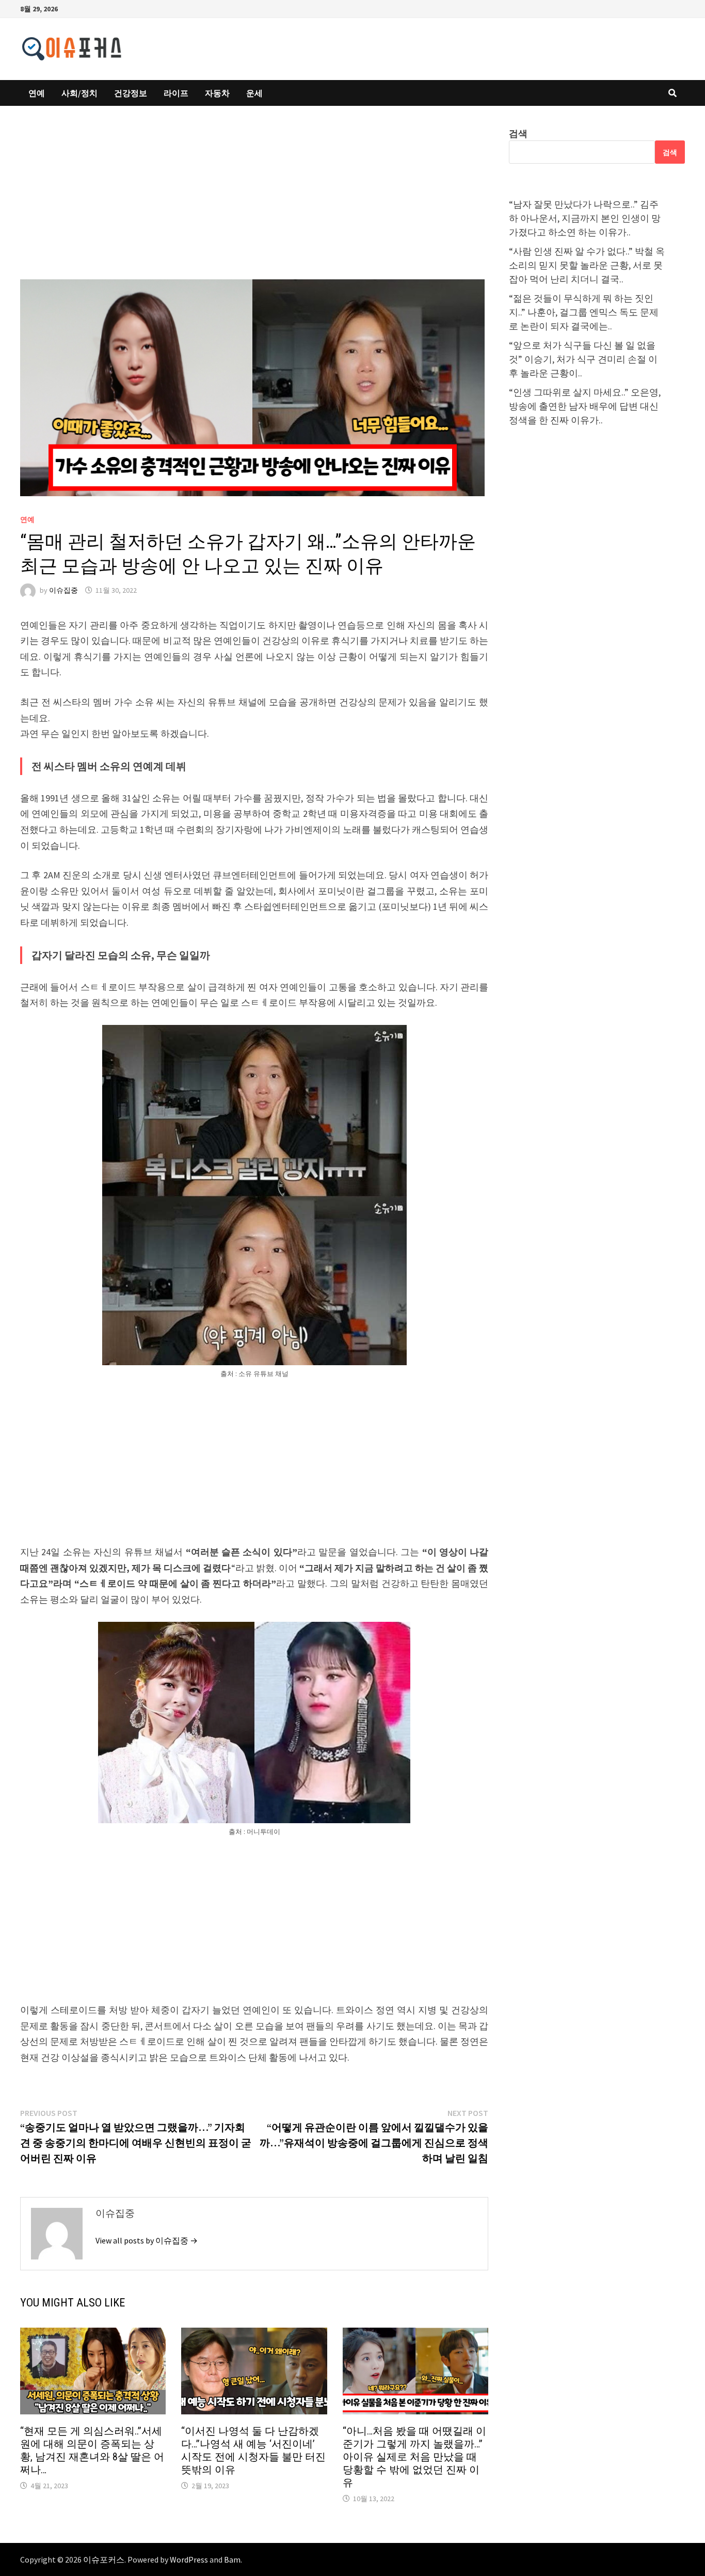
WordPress (189, 2559)
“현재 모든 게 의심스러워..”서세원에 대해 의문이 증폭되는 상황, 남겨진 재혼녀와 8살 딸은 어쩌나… (92, 2450)
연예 (37, 93)
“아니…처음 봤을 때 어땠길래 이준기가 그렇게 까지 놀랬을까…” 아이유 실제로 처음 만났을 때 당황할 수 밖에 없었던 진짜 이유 (414, 2457)
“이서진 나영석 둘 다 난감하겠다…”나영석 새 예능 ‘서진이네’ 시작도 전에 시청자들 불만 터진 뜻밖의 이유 (253, 2450)
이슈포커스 (104, 2559)
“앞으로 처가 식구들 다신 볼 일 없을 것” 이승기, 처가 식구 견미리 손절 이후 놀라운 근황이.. (583, 359)
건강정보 (131, 93)
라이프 (176, 93)
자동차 (217, 93)
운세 (254, 93)
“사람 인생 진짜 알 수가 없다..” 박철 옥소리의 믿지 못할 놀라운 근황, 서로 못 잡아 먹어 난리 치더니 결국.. (587, 265)
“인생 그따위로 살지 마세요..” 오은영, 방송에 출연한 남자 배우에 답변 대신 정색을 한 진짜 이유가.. (585, 406)
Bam (232, 2559)
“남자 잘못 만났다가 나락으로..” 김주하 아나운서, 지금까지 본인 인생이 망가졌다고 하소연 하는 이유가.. (585, 218)
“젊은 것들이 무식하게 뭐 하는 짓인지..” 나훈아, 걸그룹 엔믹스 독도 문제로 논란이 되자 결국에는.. (584, 312)
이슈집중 (63, 590)
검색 (518, 133)
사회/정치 (79, 93)
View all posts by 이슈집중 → (147, 2240)
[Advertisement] (254, 203)
